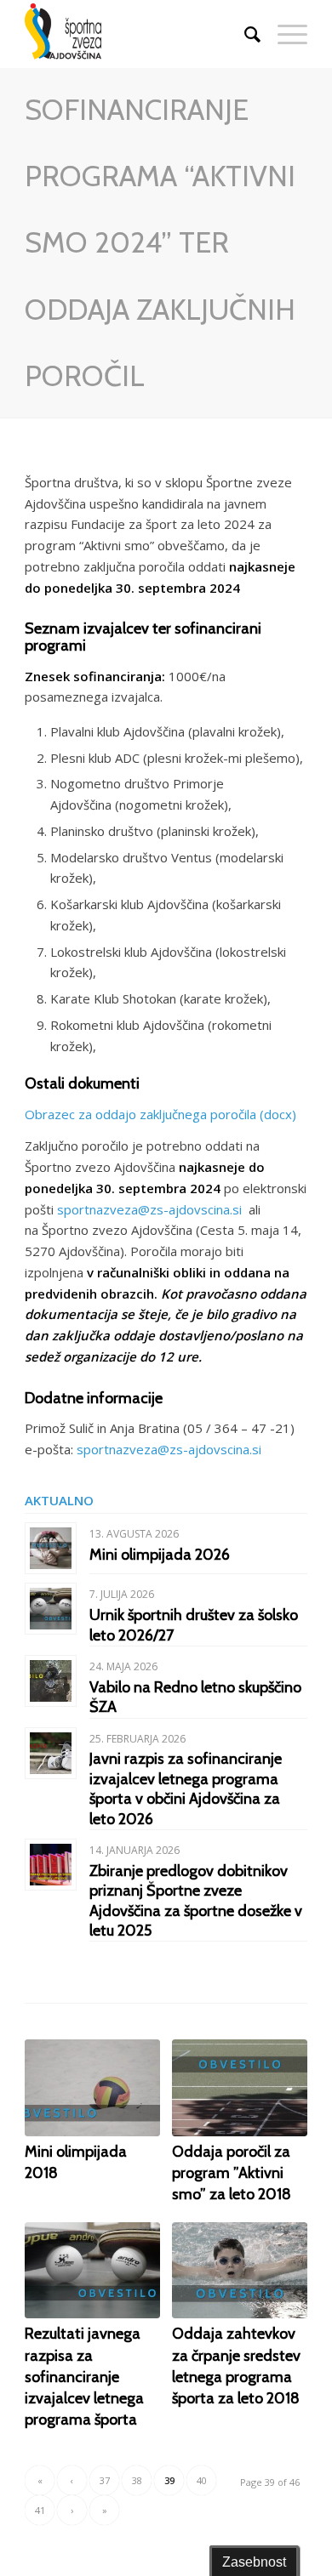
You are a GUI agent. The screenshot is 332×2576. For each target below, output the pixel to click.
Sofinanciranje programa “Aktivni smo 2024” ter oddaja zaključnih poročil (160, 243)
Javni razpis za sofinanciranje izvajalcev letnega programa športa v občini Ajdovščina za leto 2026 (186, 1788)
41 (40, 2510)
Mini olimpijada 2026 (160, 1555)
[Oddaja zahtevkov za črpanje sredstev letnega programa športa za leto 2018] (240, 2270)
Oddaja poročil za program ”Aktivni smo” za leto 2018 (232, 2173)
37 (105, 2480)
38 (137, 2480)
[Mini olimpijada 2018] (92, 2087)
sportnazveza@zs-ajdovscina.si (153, 1209)
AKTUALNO (59, 1500)
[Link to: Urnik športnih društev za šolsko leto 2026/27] (51, 1609)
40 (202, 2480)
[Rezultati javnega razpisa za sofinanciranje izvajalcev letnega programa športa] (92, 2270)
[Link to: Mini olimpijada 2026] (51, 1548)
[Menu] (284, 34)
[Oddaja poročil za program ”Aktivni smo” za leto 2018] (240, 2087)
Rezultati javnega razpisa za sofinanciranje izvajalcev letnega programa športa (84, 2377)
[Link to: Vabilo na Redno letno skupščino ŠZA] (51, 1681)
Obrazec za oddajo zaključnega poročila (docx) (160, 1114)
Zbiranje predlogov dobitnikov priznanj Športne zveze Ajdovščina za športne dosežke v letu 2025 (196, 1901)
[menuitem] (244, 34)
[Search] (244, 34)
